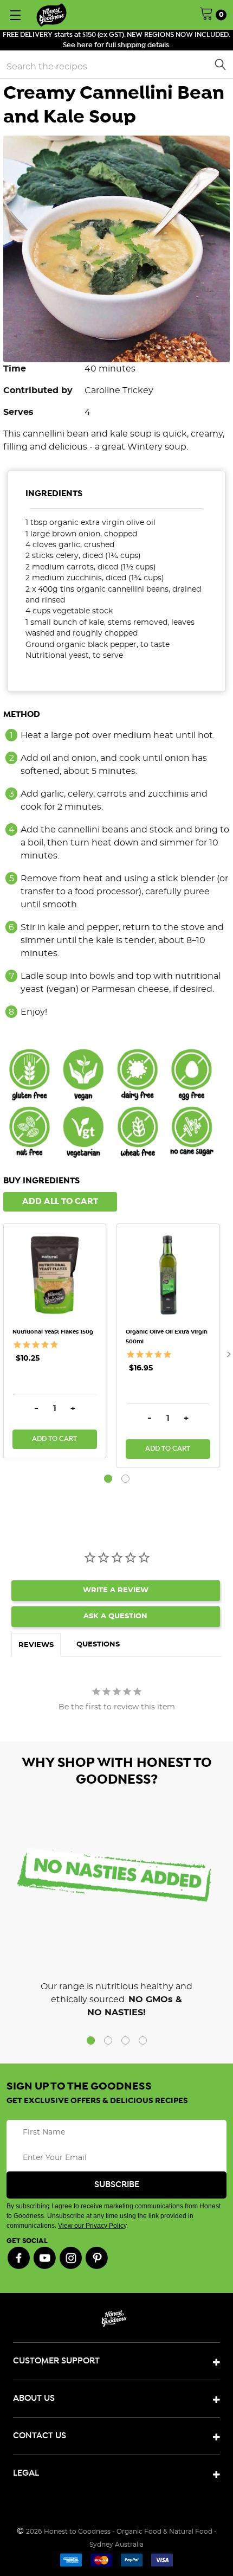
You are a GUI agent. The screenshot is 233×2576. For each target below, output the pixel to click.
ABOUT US (34, 2398)
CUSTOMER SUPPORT (56, 2361)
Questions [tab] (98, 1645)
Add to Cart (54, 1439)
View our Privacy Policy (92, 2226)
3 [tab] (125, 2040)
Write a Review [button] (116, 1590)
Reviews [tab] (36, 1645)
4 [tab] (143, 2040)
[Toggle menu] (15, 15)
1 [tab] (108, 1479)
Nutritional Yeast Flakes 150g (53, 1332)
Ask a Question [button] (115, 1616)
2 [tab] (125, 1479)
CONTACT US (40, 2436)
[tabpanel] (60, 1341)
